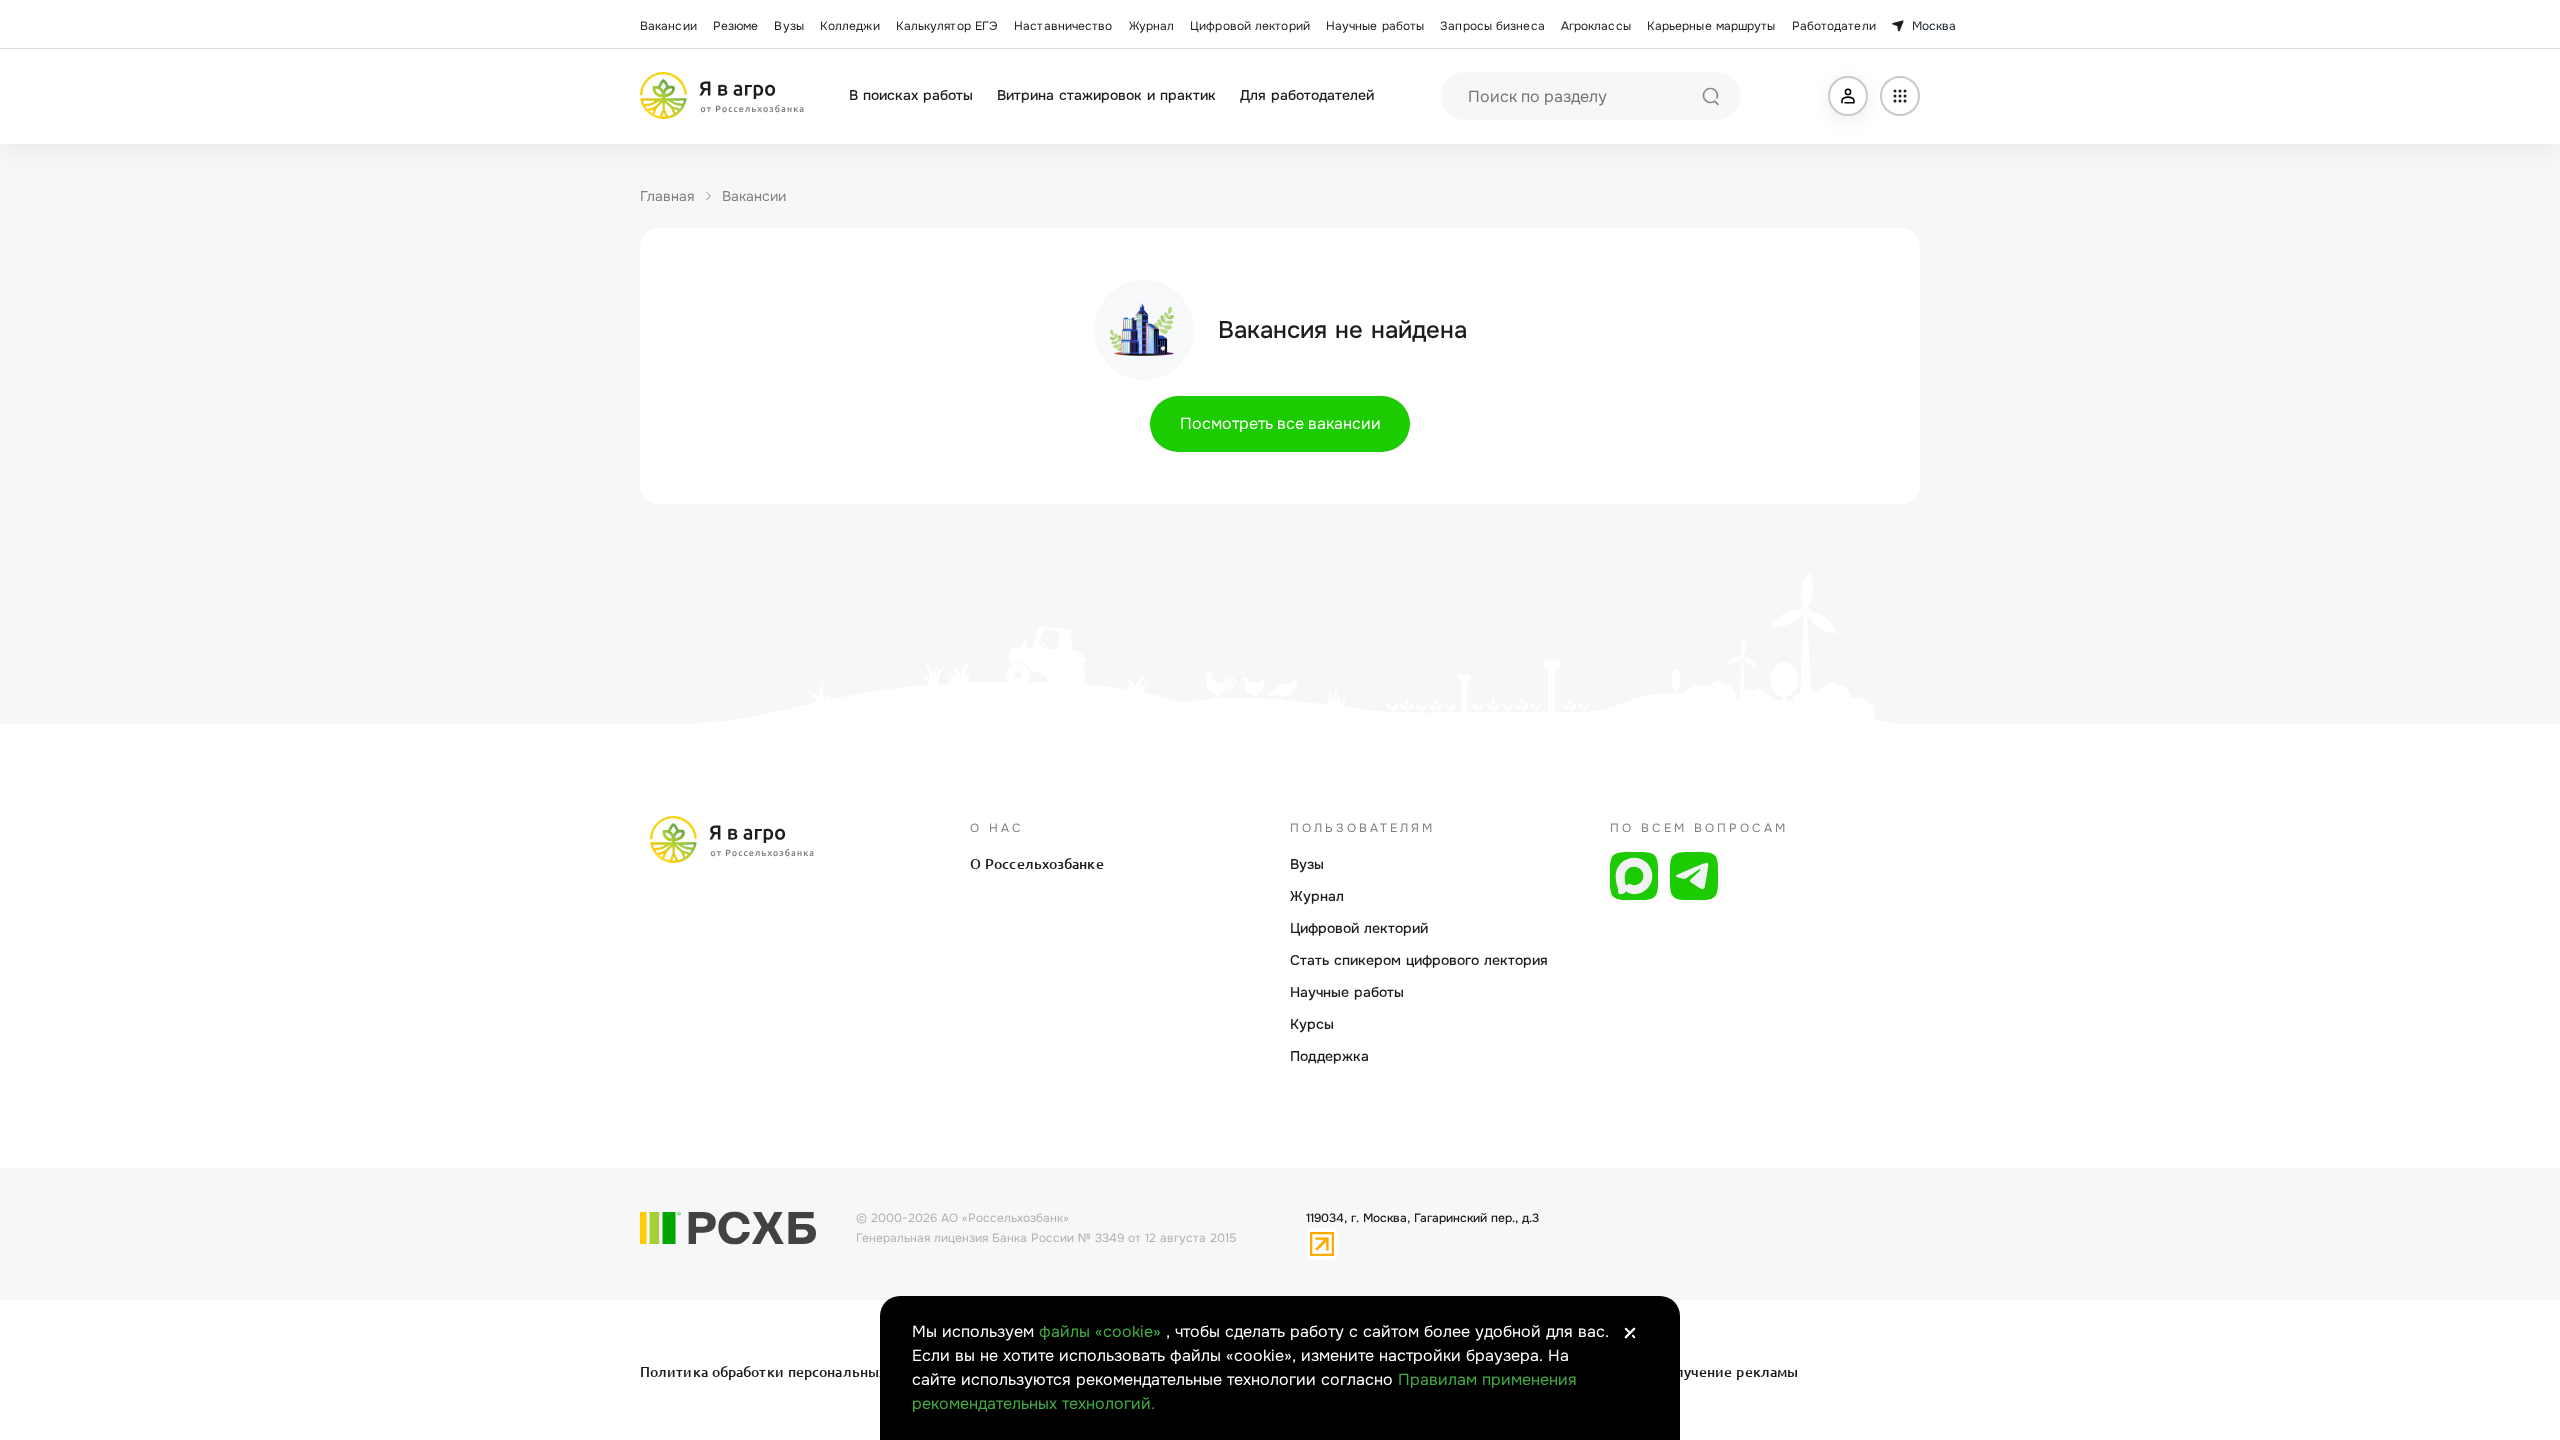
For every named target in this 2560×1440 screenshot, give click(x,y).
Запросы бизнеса (1492, 26)
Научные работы (1375, 26)
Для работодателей (1307, 95)
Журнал (1152, 26)
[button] (1848, 96)
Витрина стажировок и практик (1106, 95)
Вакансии (668, 26)
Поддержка (1329, 1056)
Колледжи (850, 26)
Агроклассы (1596, 26)
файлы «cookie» (1102, 1331)
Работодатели (1834, 26)
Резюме (736, 26)
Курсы (1312, 1024)
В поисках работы (911, 95)
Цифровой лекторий (1250, 26)
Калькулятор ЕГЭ (947, 26)
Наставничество (1063, 26)
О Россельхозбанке (1037, 864)
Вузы (788, 26)
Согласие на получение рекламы (1682, 1372)
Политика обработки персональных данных (792, 1372)
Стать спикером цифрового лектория (1419, 960)
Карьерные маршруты (1711, 26)
